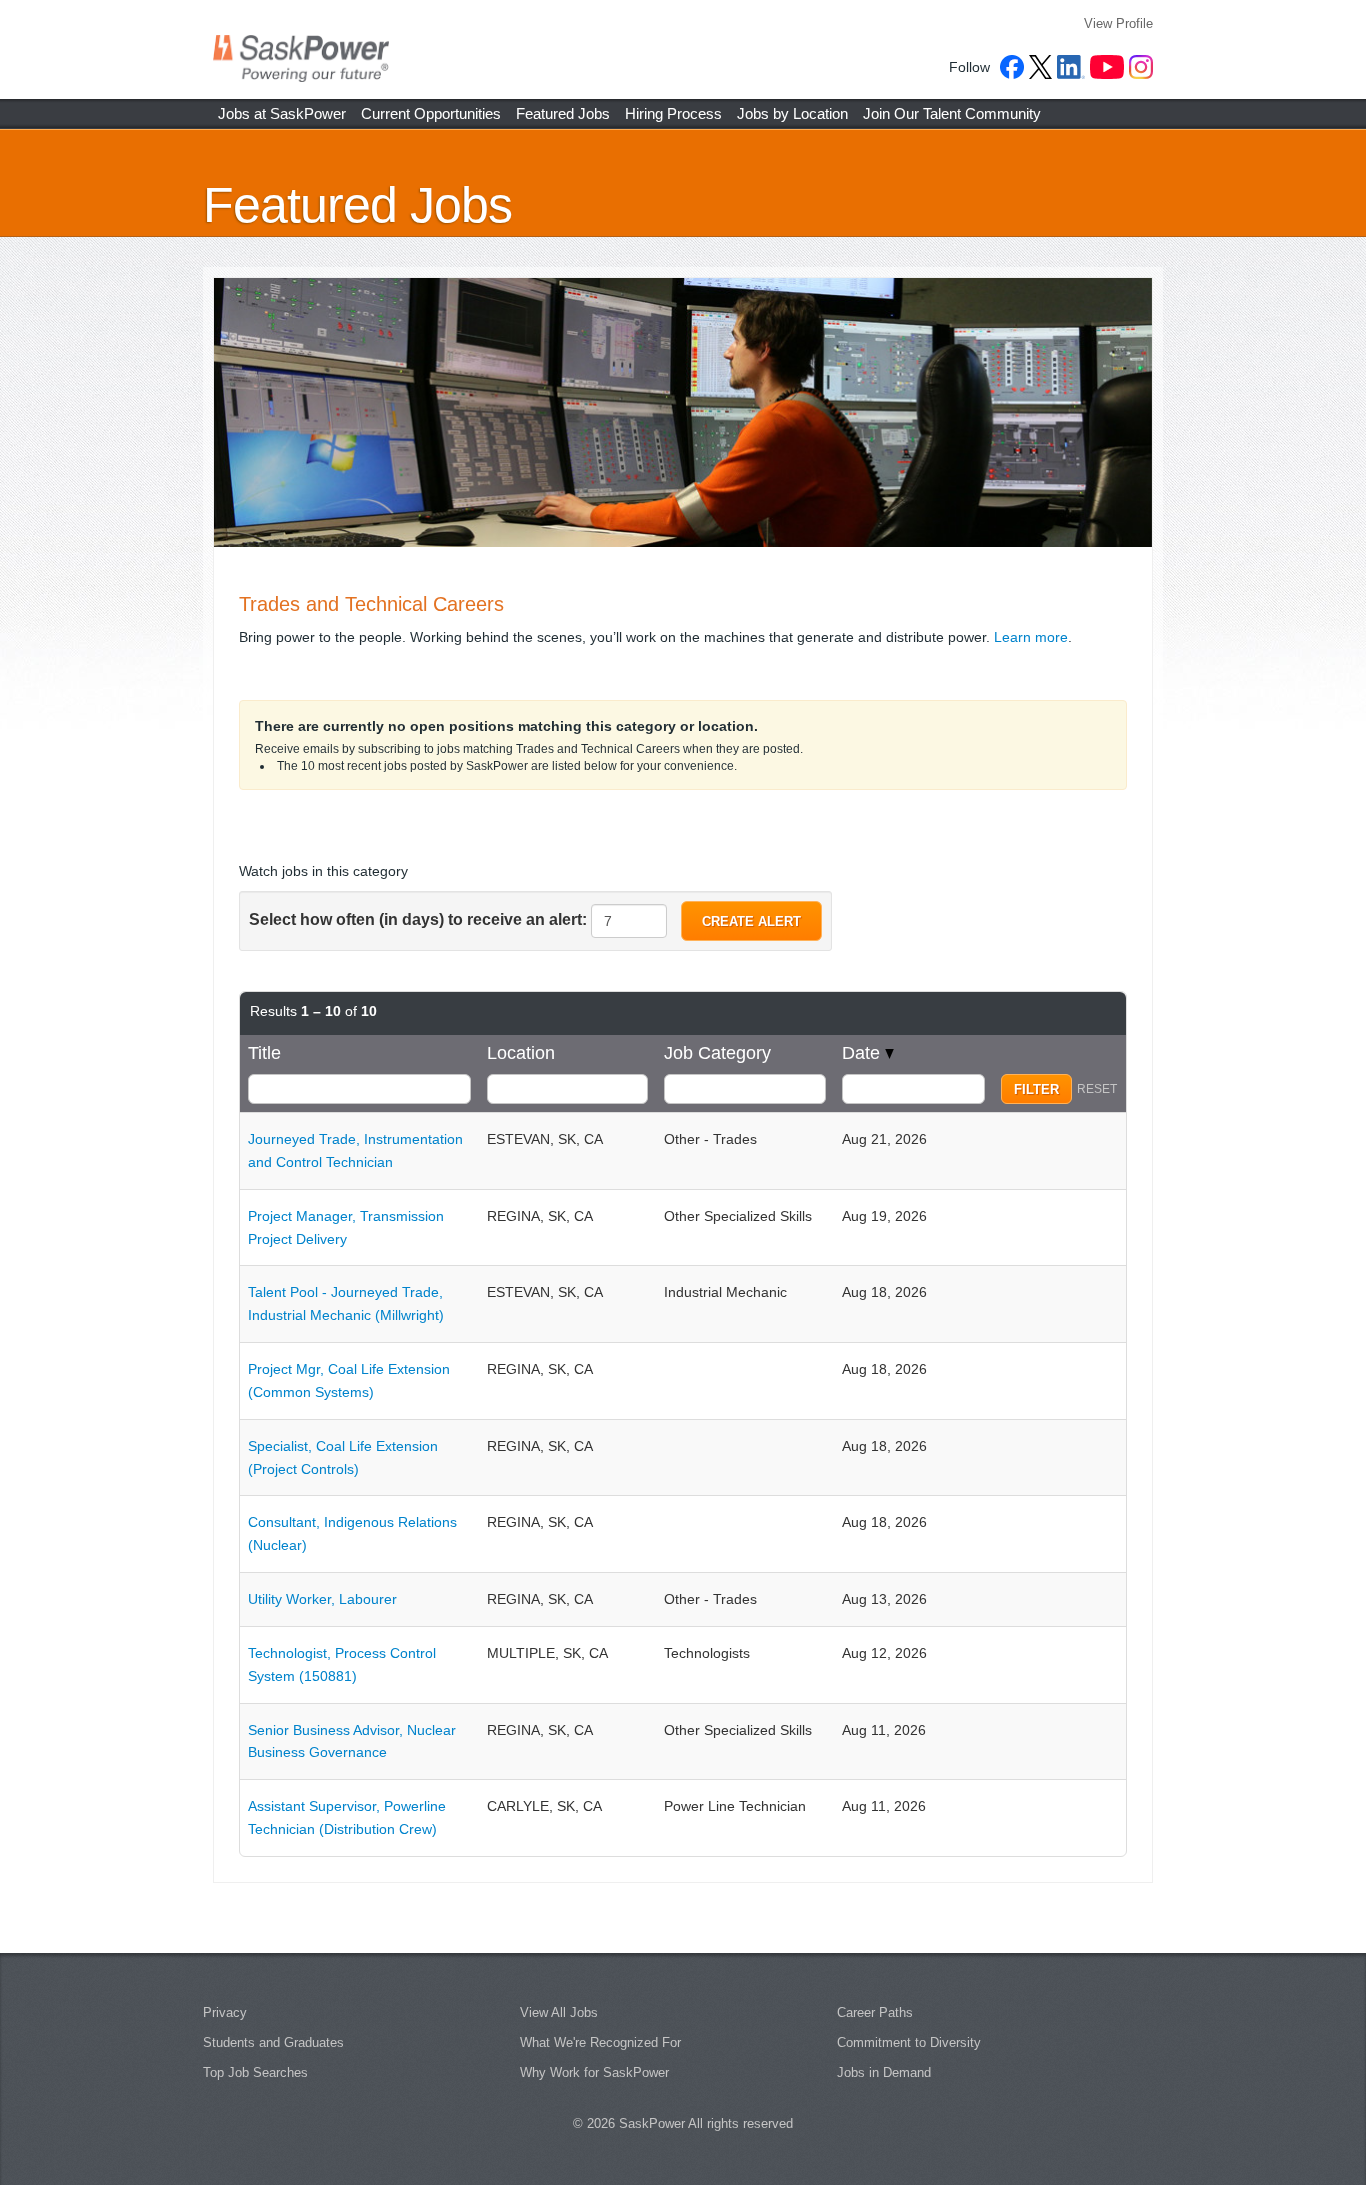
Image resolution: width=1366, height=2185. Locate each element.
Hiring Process (673, 113)
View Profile (1118, 23)
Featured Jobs (563, 113)
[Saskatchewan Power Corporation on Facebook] (1012, 67)
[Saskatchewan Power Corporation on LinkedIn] (1071, 67)
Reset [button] (1097, 1089)
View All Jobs (559, 2012)
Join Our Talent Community (952, 113)
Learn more (1031, 637)
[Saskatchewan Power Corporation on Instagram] (1141, 67)
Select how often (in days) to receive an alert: (418, 919)
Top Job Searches (255, 2072)
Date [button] (863, 1053)
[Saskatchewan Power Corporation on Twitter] (1040, 67)
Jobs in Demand (884, 2072)
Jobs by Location (792, 113)
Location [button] (521, 1053)
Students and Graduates (273, 2042)
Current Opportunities (431, 113)
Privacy (225, 2012)
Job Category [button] (717, 1053)
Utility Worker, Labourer (322, 1599)
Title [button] (264, 1053)
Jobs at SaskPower (282, 113)
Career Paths (875, 2012)
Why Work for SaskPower (594, 2072)
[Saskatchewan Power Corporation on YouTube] (1107, 67)
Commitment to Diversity (909, 2042)
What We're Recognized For (600, 2042)
